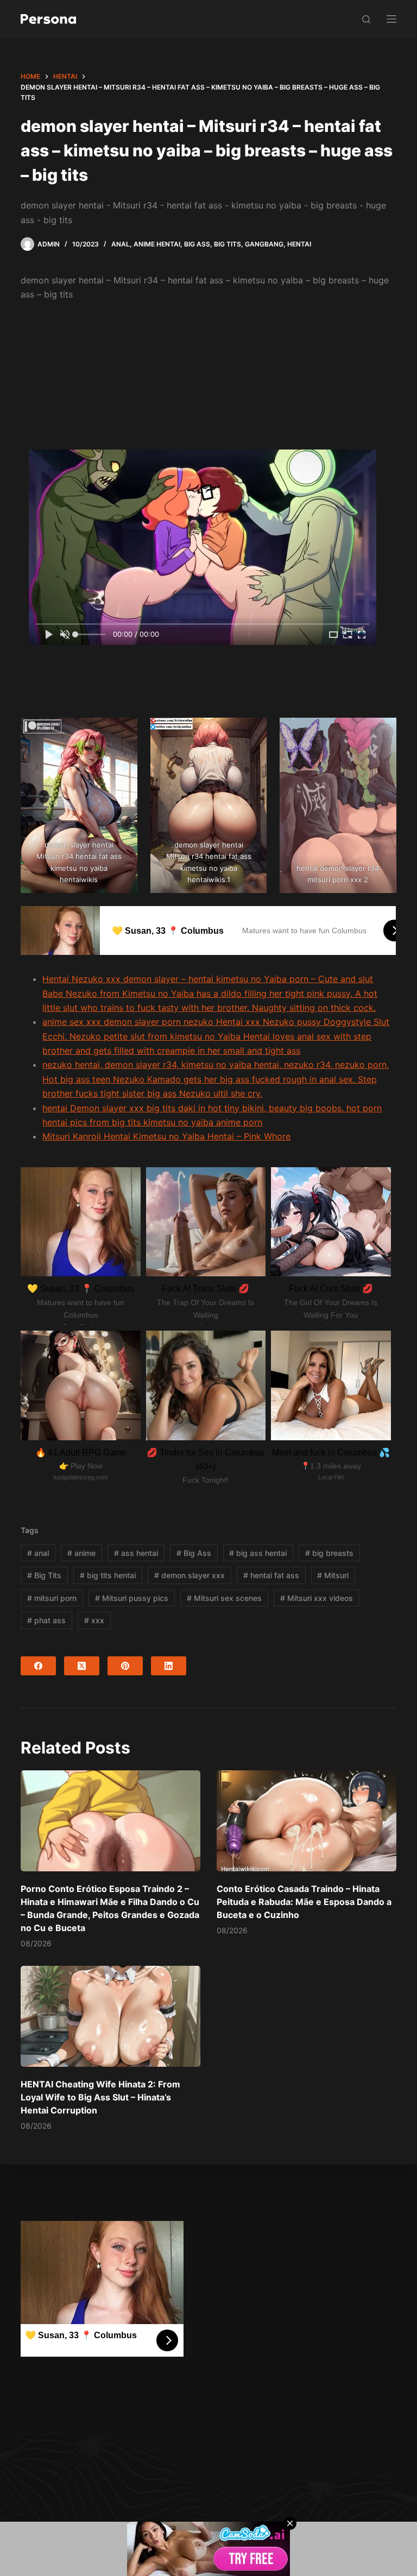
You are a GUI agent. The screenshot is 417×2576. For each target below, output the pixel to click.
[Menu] (391, 19)
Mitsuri (333, 1575)
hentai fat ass (271, 1575)
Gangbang (264, 244)
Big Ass (197, 244)
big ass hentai (258, 1553)
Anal (121, 244)
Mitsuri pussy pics (132, 1598)
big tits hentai (108, 1575)
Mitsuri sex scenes (224, 1598)
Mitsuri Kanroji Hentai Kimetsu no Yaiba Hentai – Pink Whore (166, 1136)
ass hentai (136, 1553)
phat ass (46, 1620)
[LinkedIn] (169, 1666)
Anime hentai (157, 244)
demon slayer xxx (189, 1575)
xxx (94, 1620)
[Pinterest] (125, 1666)
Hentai (299, 244)
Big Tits (228, 244)
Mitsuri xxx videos (317, 1598)
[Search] (366, 19)
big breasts (329, 1553)
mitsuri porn (52, 1598)
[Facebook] (38, 1666)
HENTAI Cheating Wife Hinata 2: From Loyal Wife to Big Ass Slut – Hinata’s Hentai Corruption (100, 2097)
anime (81, 1553)
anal (38, 1553)
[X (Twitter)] (82, 1666)
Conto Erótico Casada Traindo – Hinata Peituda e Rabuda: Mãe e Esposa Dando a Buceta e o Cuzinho (304, 1902)
